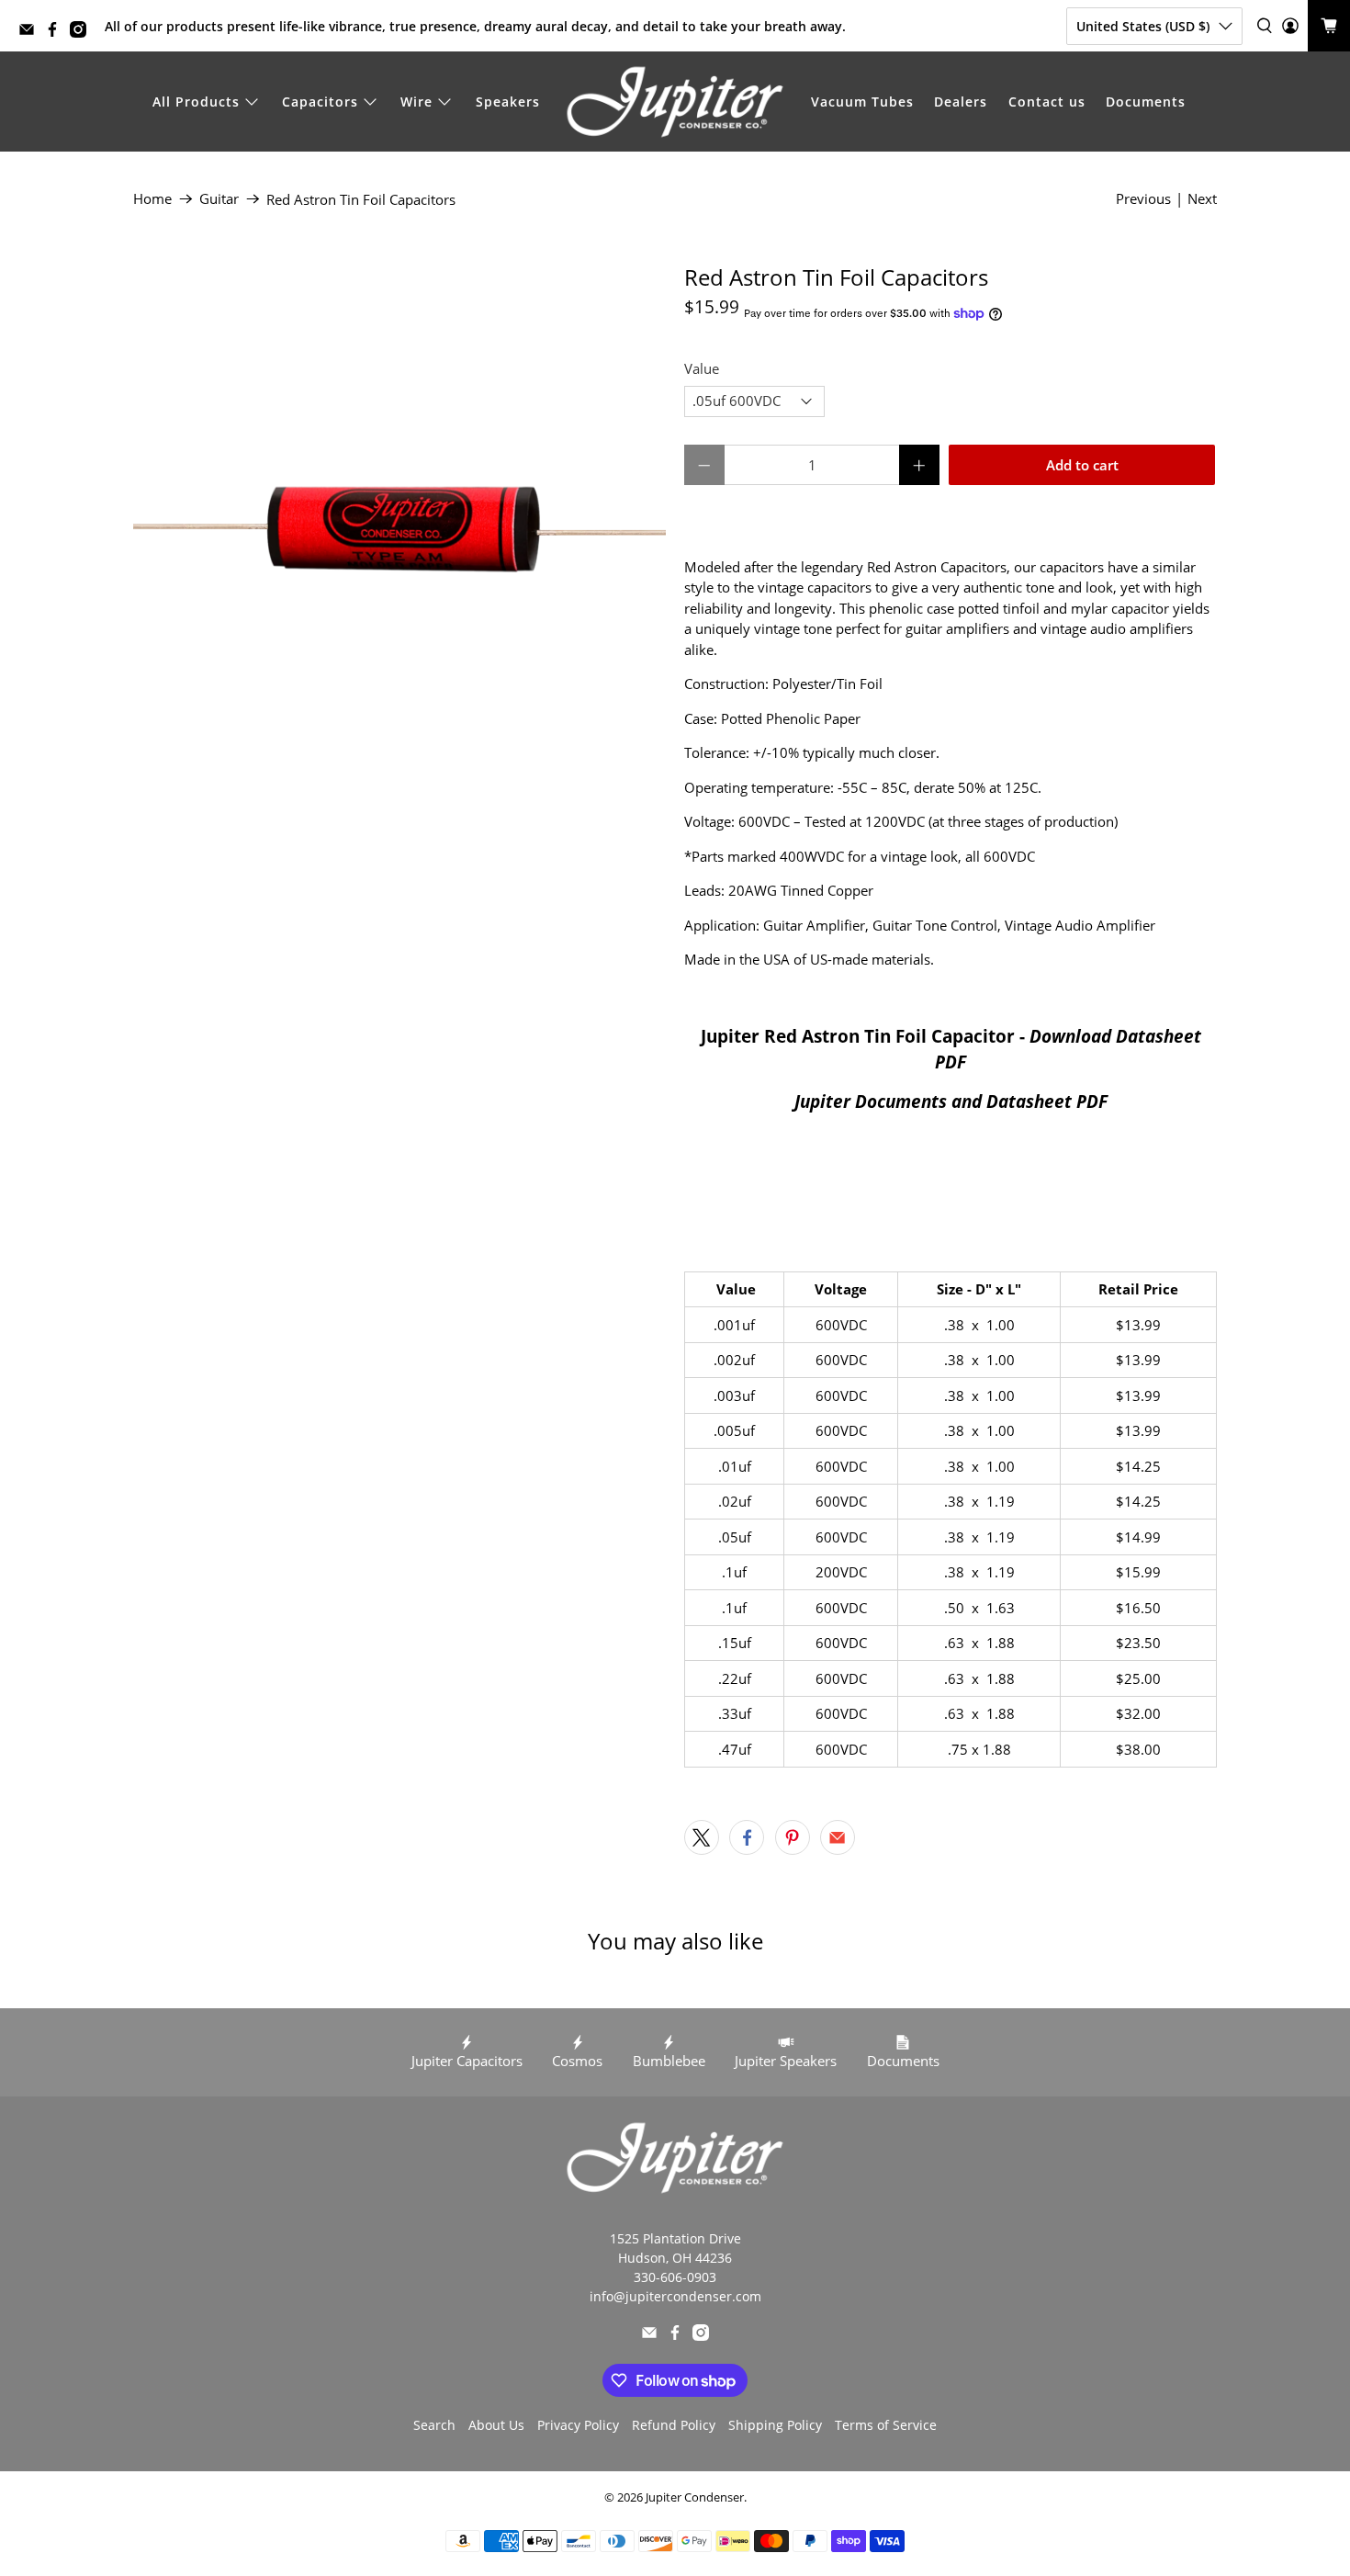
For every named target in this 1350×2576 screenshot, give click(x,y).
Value (702, 368)
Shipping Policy (775, 2425)
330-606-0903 (675, 2277)
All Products (196, 102)
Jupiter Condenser (695, 2497)
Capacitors (320, 102)
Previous (1143, 198)
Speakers (508, 102)
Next (1202, 198)
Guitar (219, 199)
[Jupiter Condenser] (675, 102)
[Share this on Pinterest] (793, 1837)
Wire (416, 102)
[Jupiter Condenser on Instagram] (83, 33)
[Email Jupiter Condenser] (31, 33)
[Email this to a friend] (838, 1837)
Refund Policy (674, 2425)
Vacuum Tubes (862, 102)
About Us (496, 2425)
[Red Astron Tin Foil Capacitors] (399, 531)
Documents (1146, 102)
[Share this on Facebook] (747, 1837)
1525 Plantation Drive (675, 2238)
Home (152, 199)
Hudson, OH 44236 (675, 2258)
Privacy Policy (578, 2425)
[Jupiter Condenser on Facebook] (57, 33)
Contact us (1047, 102)
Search (434, 2425)
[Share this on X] (702, 1837)
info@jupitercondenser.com (675, 2296)
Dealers (961, 102)
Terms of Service (886, 2425)
